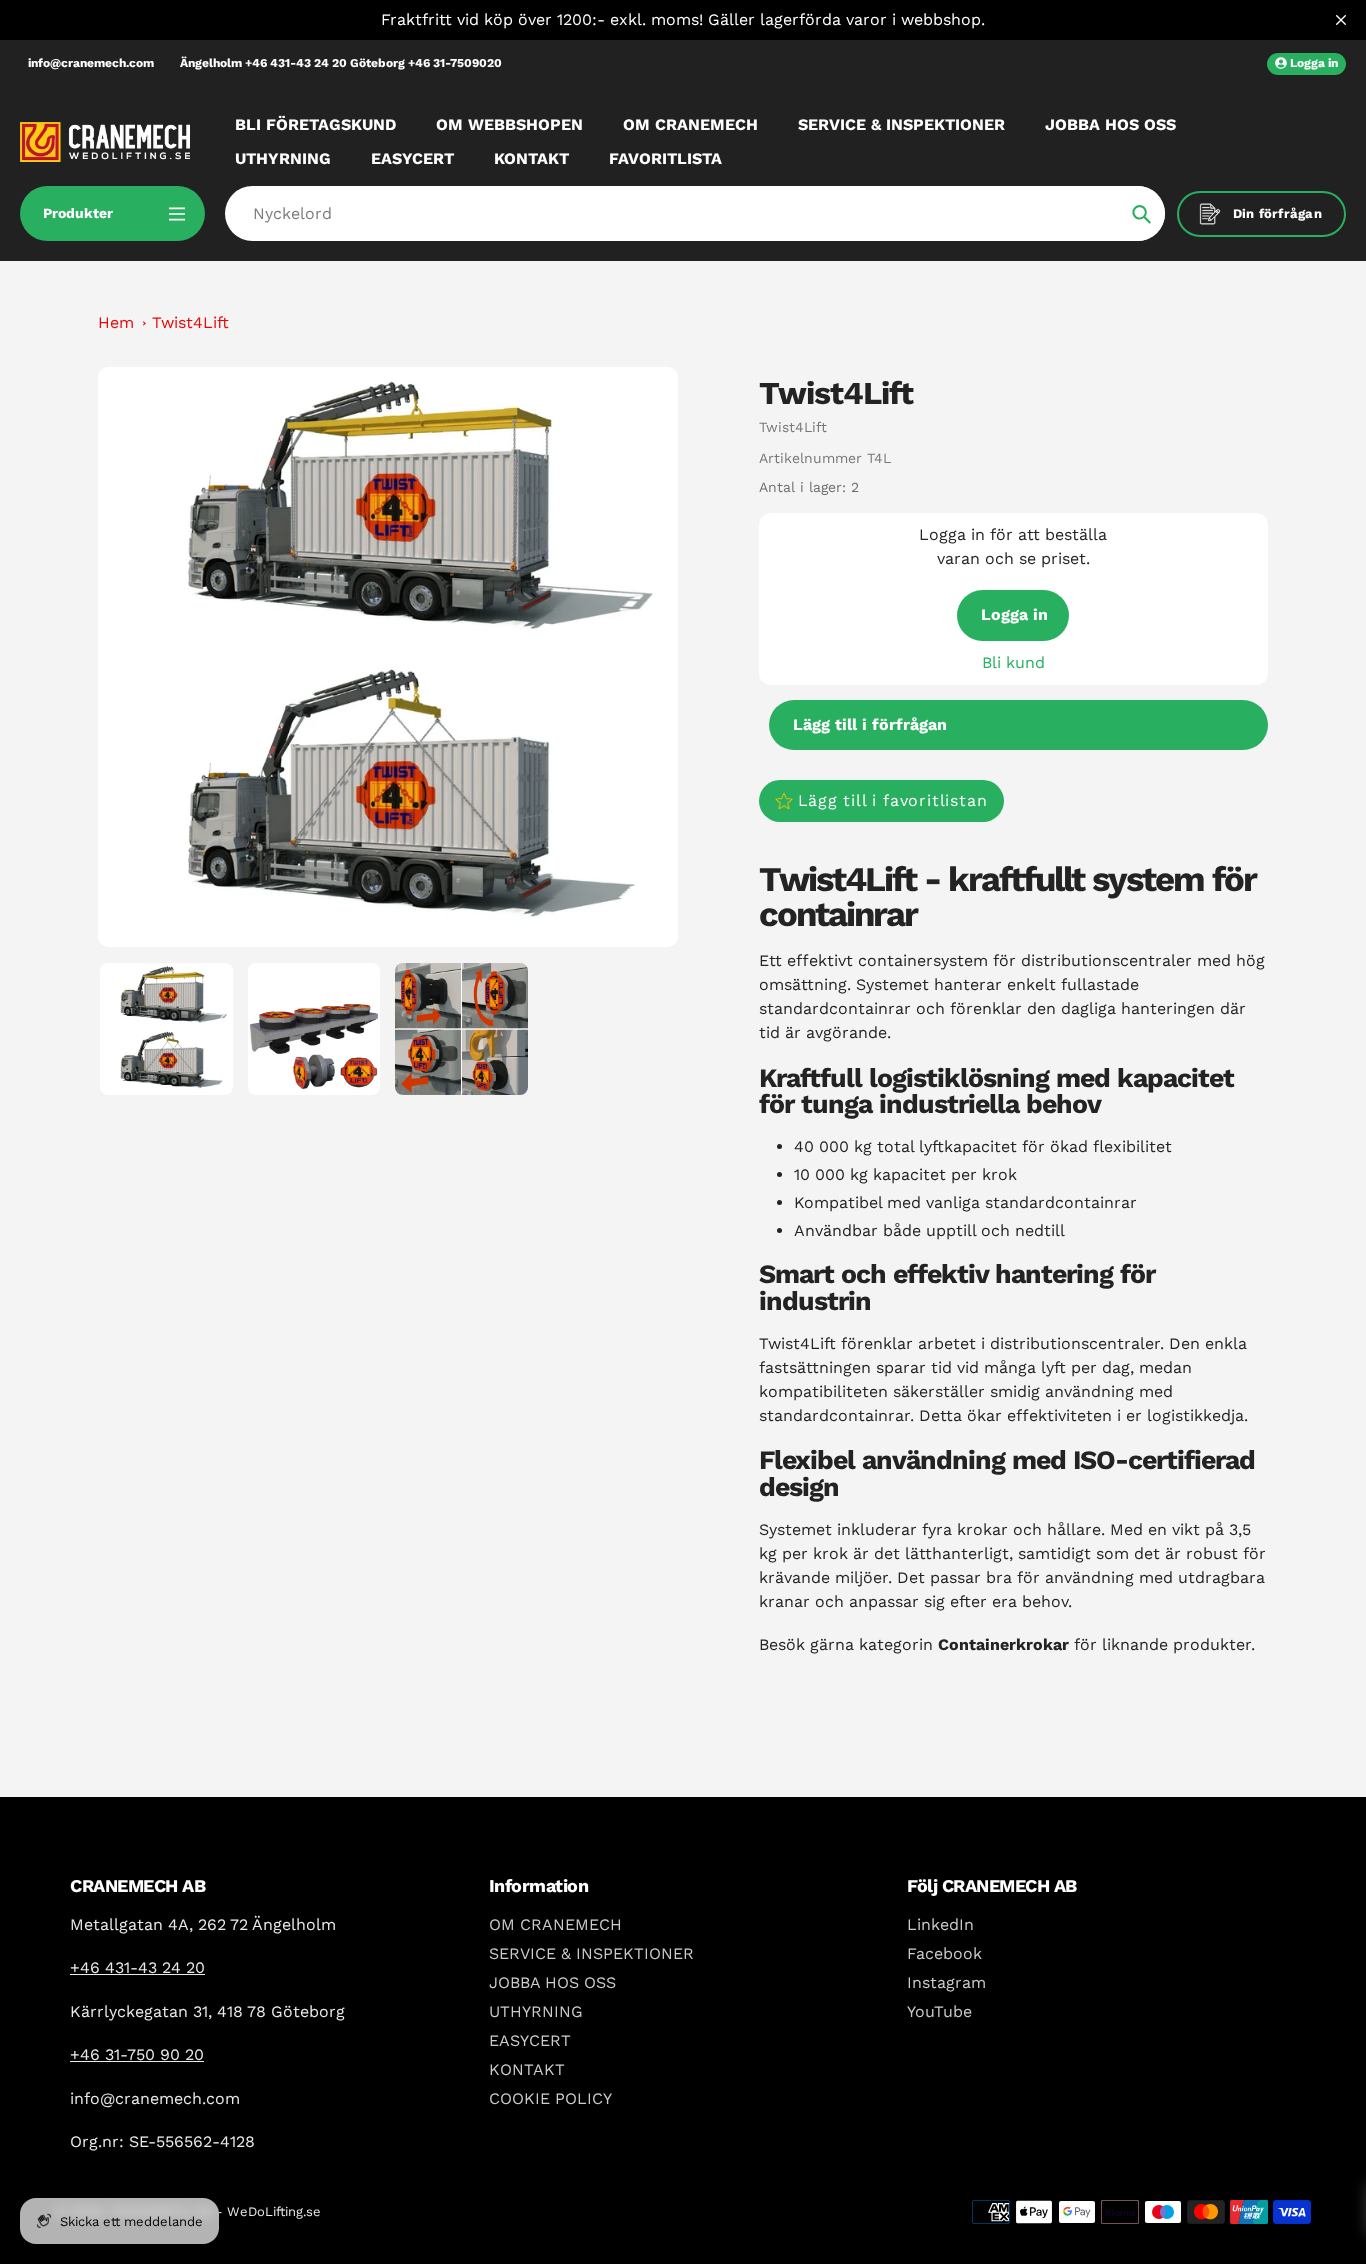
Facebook (944, 1953)
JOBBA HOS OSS (552, 1982)
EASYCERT (530, 2040)
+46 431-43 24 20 (137, 1967)
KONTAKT (527, 2069)
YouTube (939, 2011)
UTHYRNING (536, 2011)
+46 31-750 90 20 (137, 2054)
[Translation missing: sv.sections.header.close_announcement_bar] (1341, 20)
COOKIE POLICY (550, 2098)
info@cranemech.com (91, 63)
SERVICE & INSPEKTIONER (591, 1953)
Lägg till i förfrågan (870, 724)
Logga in (1014, 614)
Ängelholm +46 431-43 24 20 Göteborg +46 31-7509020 (341, 63)
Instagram (946, 1982)
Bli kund (1013, 662)
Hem (116, 322)
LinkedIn (940, 1924)
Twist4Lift (190, 322)
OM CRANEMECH (555, 1924)
